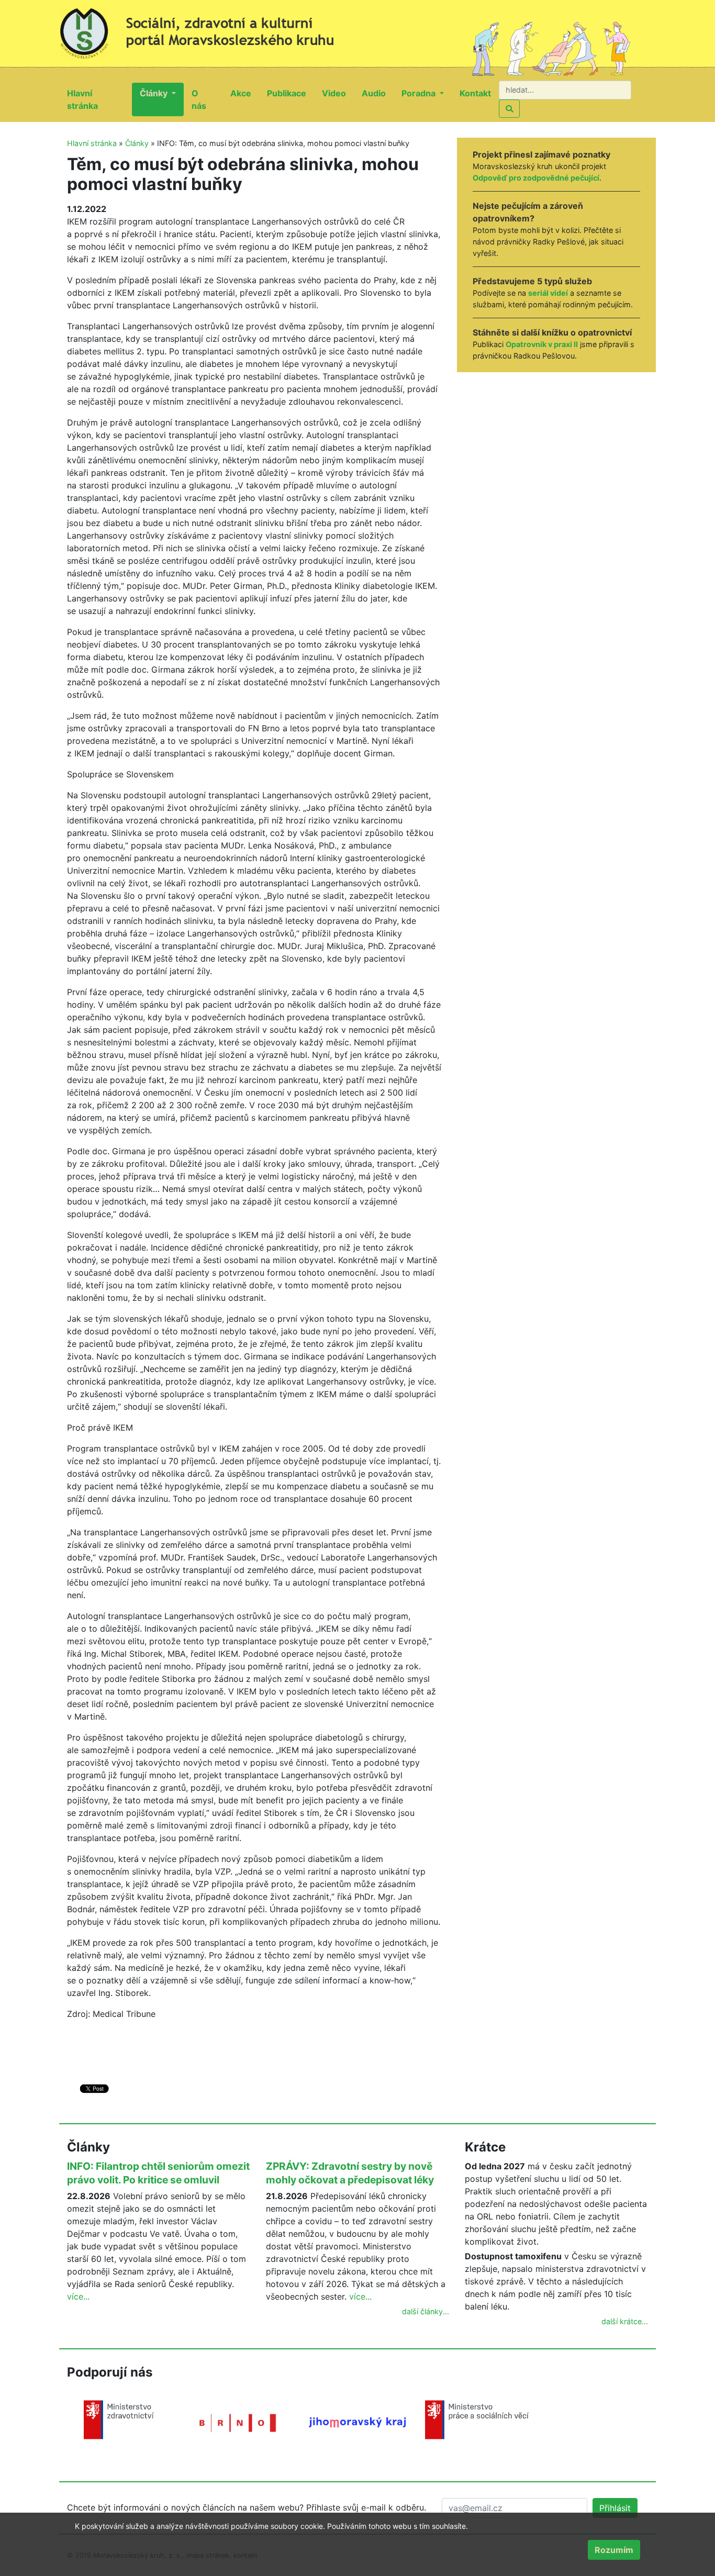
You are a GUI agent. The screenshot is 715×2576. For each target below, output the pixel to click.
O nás (207, 99)
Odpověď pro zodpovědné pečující (536, 178)
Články (137, 143)
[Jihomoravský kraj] (357, 2422)
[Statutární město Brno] (238, 2422)
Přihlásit (615, 2508)
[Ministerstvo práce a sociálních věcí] (477, 2419)
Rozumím (614, 2550)
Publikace (291, 93)
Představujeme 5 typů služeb (532, 281)
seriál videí (548, 293)
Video (338, 93)
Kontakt (479, 93)
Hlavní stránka (99, 99)
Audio (378, 93)
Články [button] (155, 93)
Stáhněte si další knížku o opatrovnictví (552, 332)
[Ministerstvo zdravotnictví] (119, 2419)
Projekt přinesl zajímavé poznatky (541, 154)
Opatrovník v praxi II (542, 344)
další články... (426, 2311)
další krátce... (625, 2321)
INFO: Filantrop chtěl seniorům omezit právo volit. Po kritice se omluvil (158, 2173)
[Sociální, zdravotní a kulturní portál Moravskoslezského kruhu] (208, 29)
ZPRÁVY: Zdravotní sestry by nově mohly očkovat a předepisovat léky (350, 2173)
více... (78, 2296)
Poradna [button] (420, 93)
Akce (245, 93)
